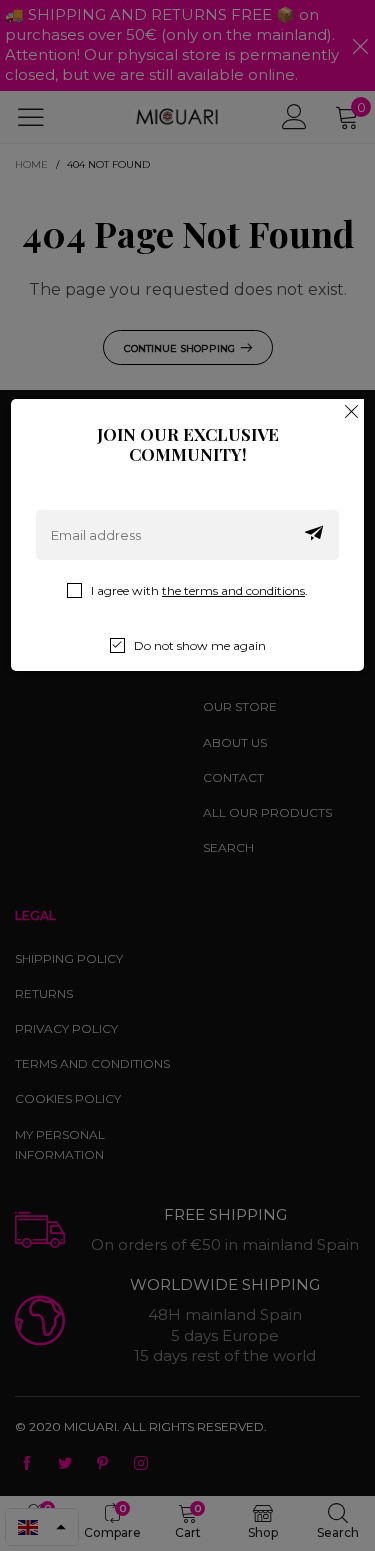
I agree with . (199, 590)
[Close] (352, 411)
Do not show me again (200, 645)
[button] (314, 535)
